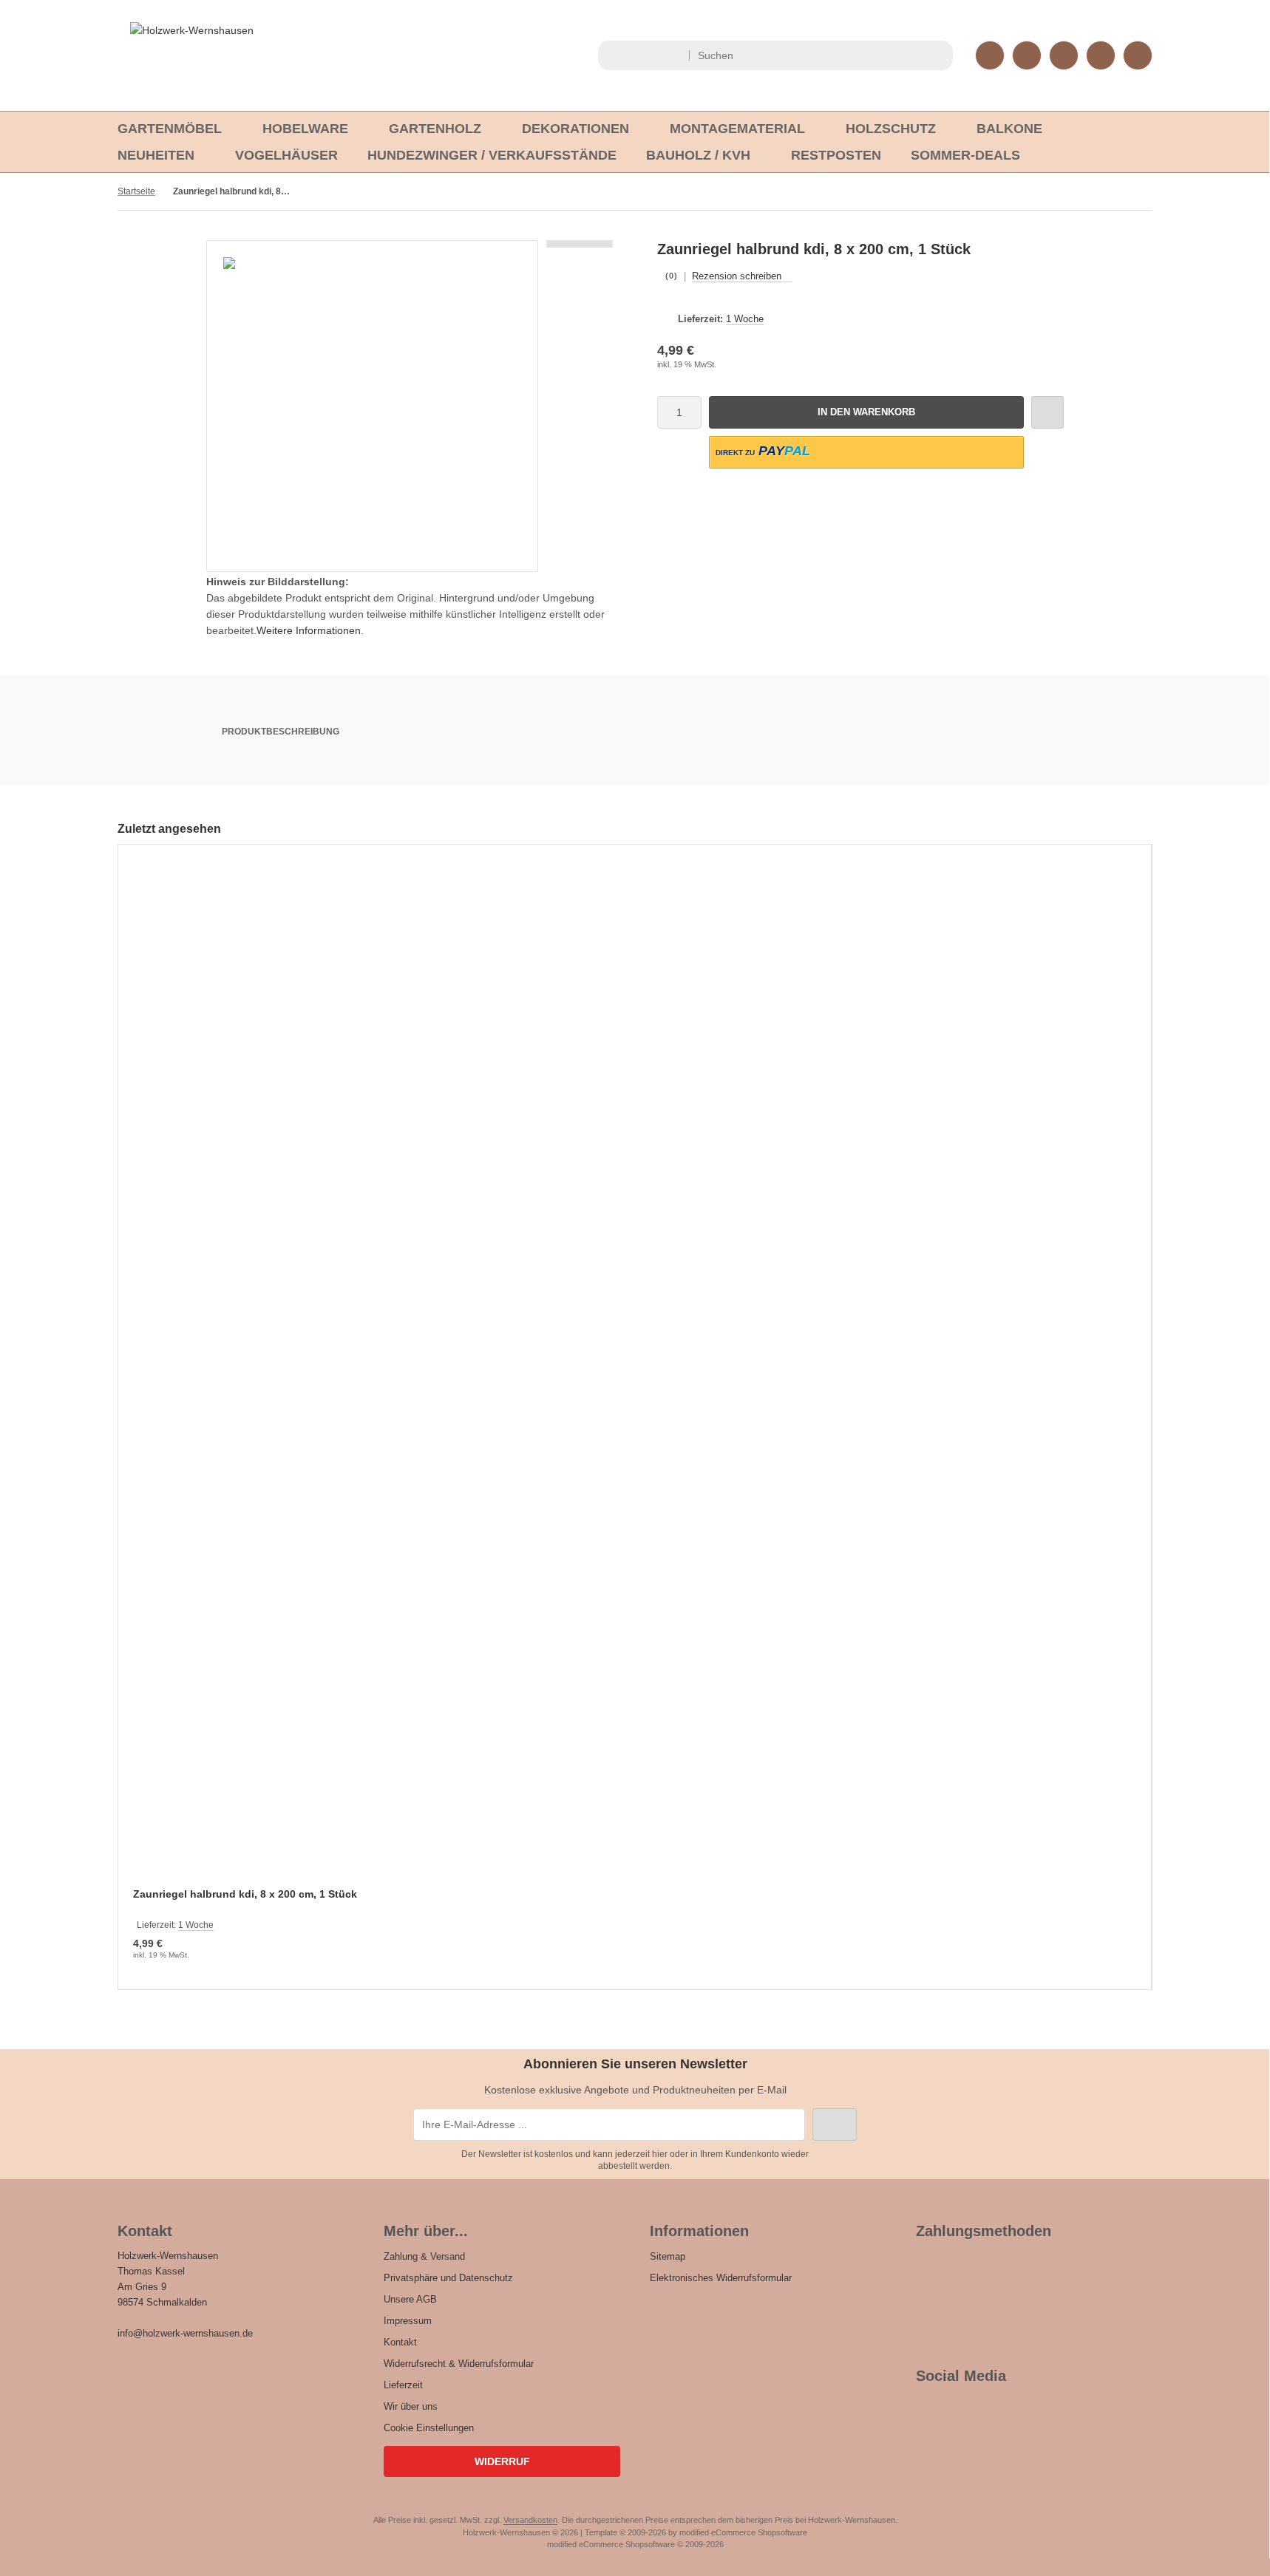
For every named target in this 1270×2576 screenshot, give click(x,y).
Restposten (836, 155)
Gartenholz (435, 129)
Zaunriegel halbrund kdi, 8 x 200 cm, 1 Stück (245, 1894)
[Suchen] (938, 55)
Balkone (1009, 129)
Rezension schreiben (737, 276)
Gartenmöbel (170, 129)
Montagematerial (737, 129)
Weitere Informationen (309, 630)
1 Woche (745, 319)
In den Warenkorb (867, 412)
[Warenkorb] (1101, 55)
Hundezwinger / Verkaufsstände (492, 155)
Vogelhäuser (286, 155)
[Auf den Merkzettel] (1047, 412)
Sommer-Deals (965, 155)
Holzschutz (891, 129)
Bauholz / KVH (698, 155)
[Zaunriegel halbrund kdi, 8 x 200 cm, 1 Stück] (635, 1376)
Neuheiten (156, 155)
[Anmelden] (1027, 55)
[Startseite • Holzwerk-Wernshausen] (192, 30)
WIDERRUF (502, 2461)
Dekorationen (575, 129)
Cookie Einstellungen (429, 2428)
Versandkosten (530, 2520)
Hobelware (305, 129)
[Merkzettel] (1064, 55)
